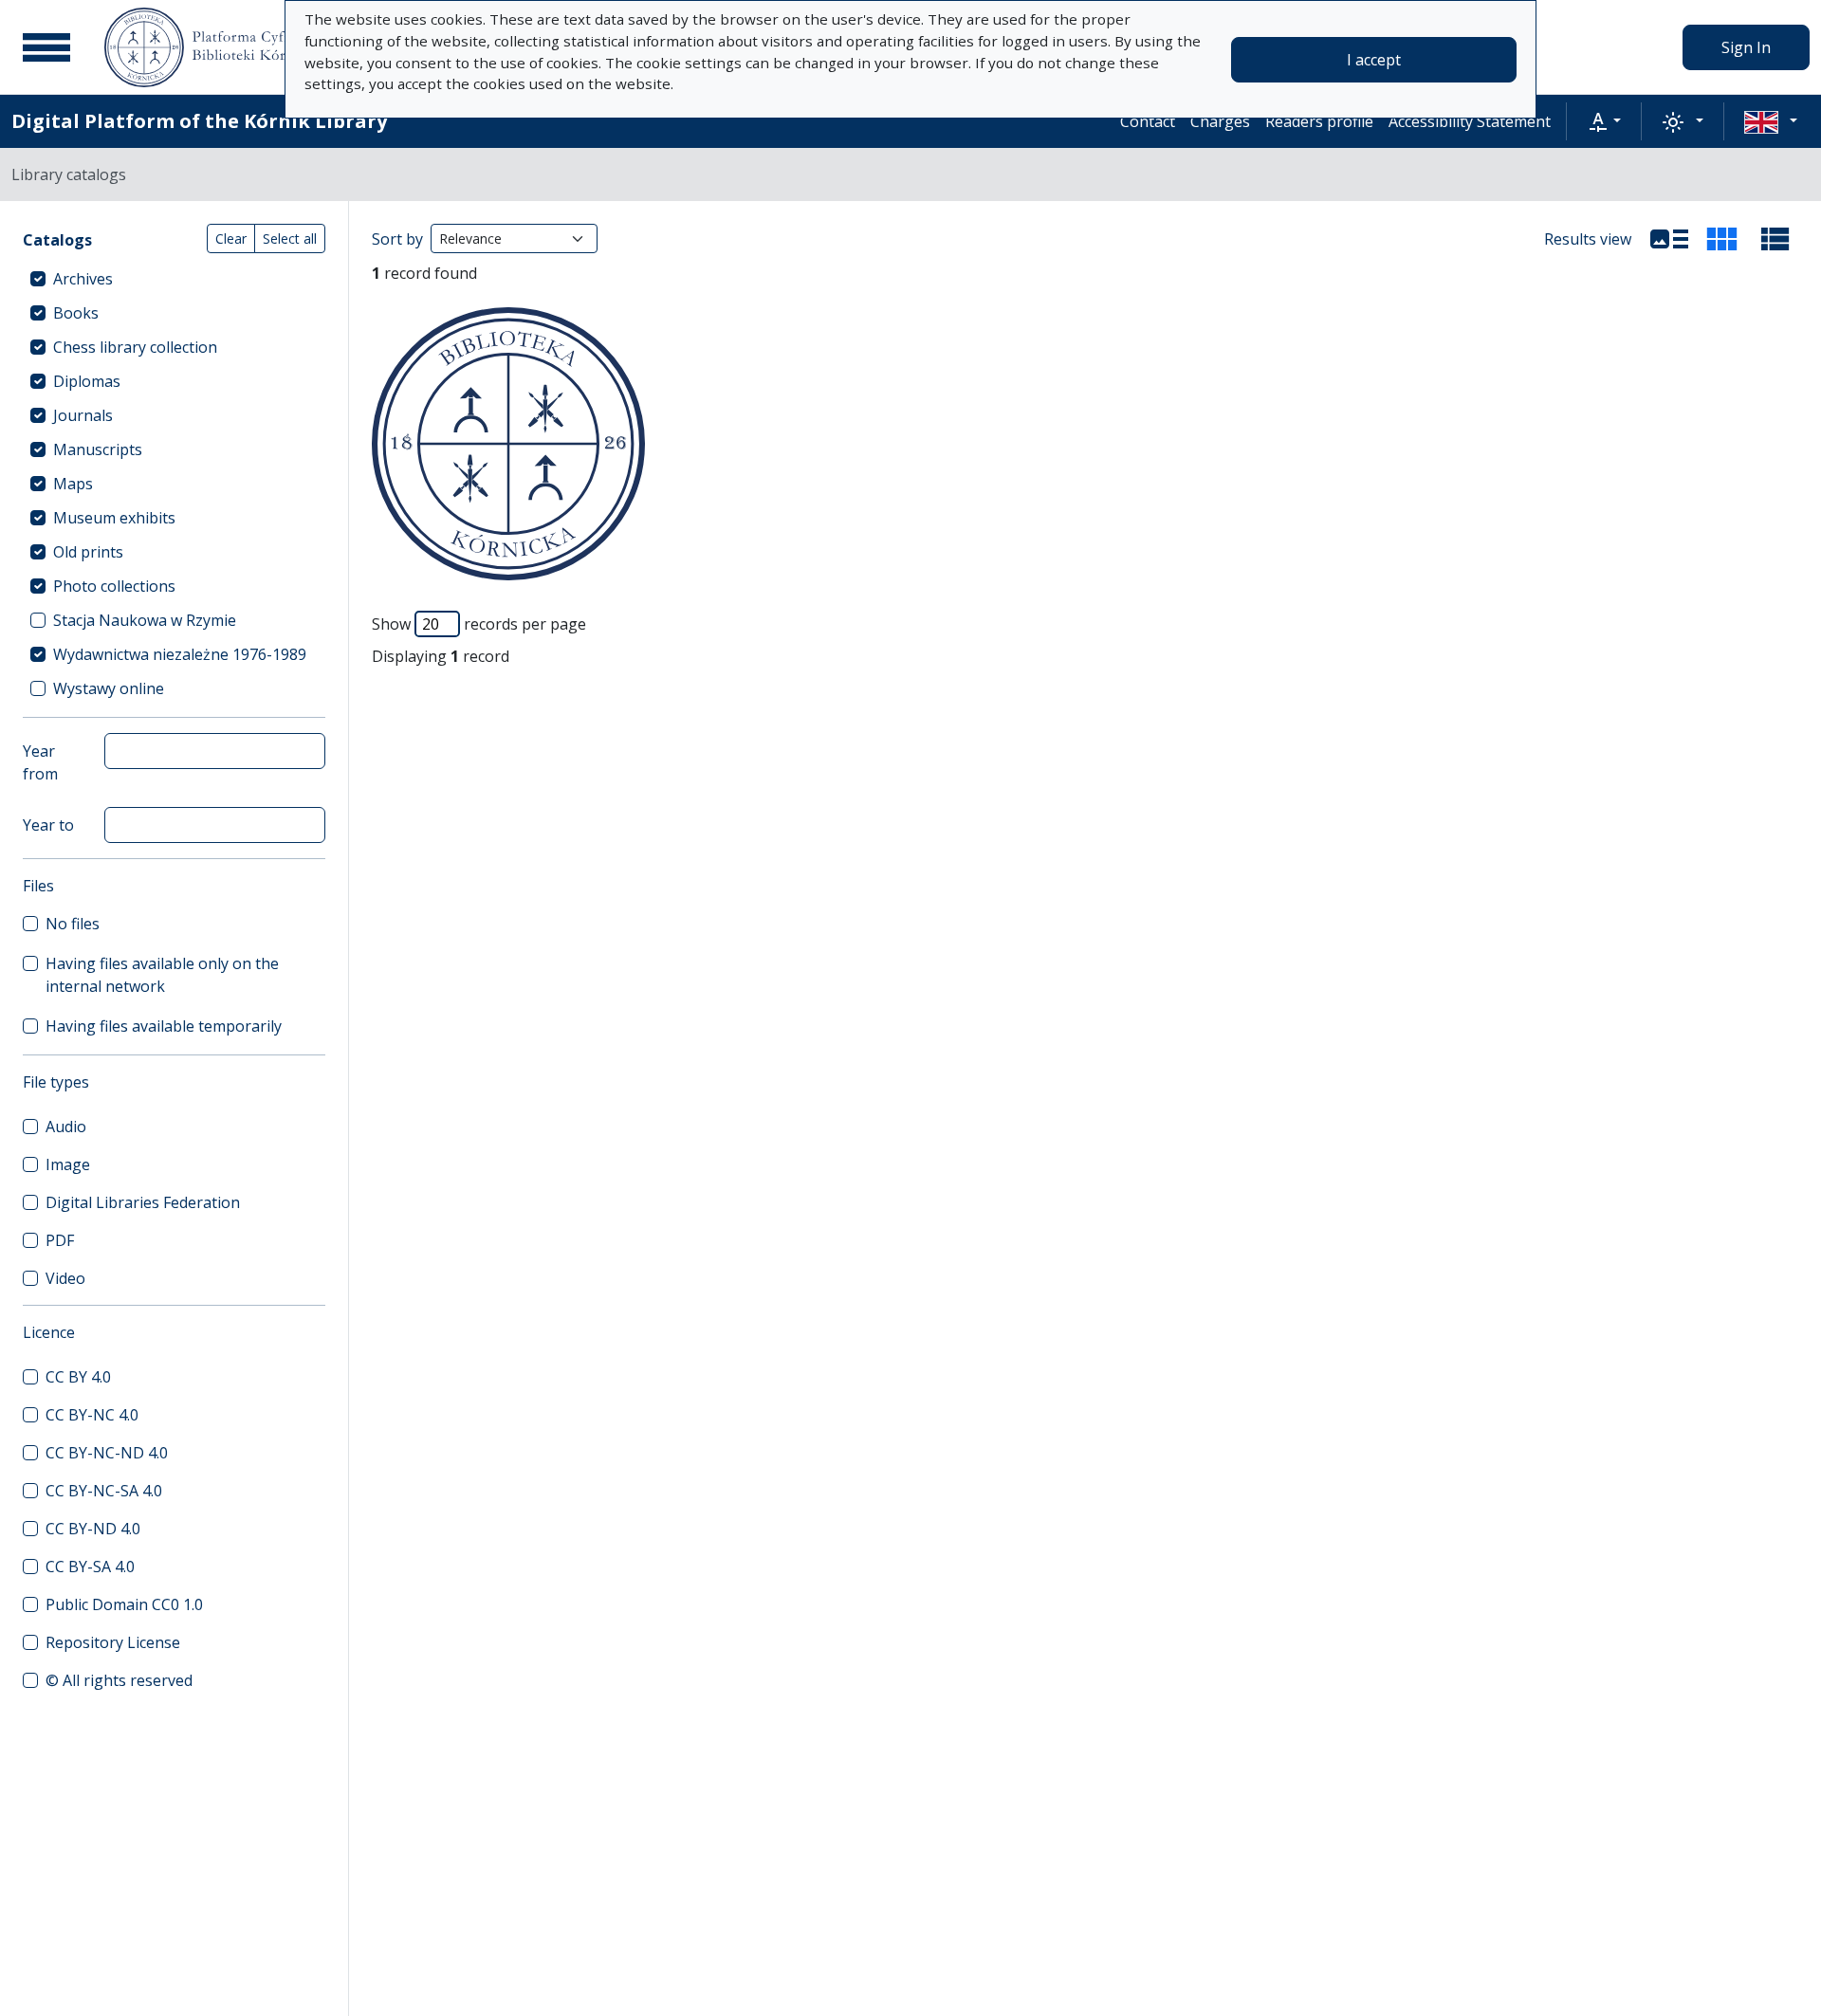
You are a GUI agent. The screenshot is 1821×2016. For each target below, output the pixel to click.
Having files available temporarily (164, 1026)
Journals (83, 415)
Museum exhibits (114, 518)
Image (68, 1164)
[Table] (1775, 239)
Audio (66, 1127)
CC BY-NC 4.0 (92, 1415)
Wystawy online (109, 688)
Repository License (113, 1642)
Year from (40, 762)
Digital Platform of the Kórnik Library (199, 121)
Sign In (1746, 47)
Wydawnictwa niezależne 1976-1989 (180, 654)
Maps (73, 484)
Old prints (88, 552)
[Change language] (1771, 121)
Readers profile (1319, 121)
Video (65, 1278)
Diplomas (87, 381)
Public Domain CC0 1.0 (124, 1604)
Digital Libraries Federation (143, 1202)
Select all (290, 238)
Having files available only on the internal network (162, 975)
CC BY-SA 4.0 (90, 1567)
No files (73, 924)
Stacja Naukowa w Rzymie (145, 620)
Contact (1148, 121)
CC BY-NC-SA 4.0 (104, 1491)
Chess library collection (135, 347)
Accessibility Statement (1470, 121)
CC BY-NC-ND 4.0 (107, 1453)
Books (76, 313)
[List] (1669, 239)
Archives (83, 279)
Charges (1220, 121)
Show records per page (479, 624)
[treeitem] (174, 279)
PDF (60, 1240)
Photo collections (114, 586)
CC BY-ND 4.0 (93, 1529)
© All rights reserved (119, 1680)
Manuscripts (98, 449)
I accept (1374, 60)
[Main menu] (46, 47)
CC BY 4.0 (78, 1377)
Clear (231, 238)
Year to (48, 825)
